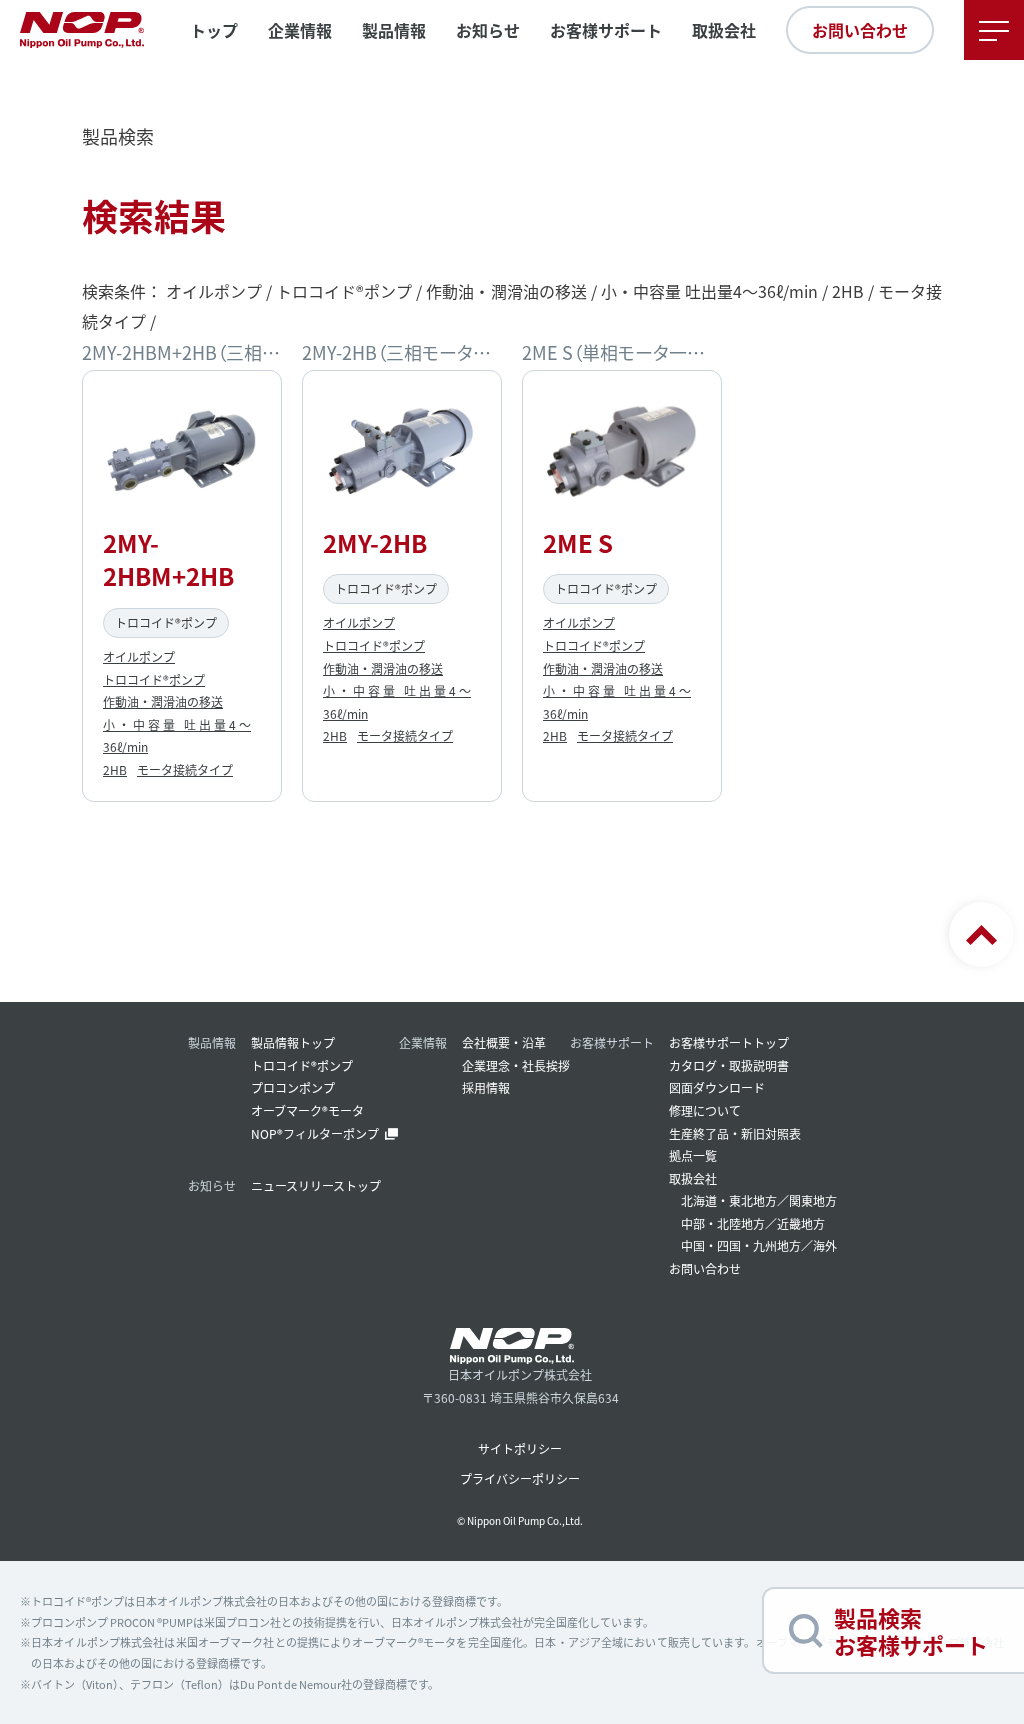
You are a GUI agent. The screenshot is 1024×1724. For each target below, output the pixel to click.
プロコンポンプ (293, 1087)
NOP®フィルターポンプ (315, 1133)
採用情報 (486, 1087)
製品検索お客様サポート (911, 1630)
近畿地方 (801, 1223)
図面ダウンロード (717, 1087)
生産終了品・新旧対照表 (735, 1133)
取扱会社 (724, 30)
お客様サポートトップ (729, 1042)
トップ (214, 30)
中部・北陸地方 (723, 1223)
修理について (705, 1110)
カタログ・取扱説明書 (729, 1065)
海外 (825, 1245)
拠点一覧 (693, 1155)
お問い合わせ (860, 30)
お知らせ (488, 30)
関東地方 (813, 1200)
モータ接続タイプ (185, 769)
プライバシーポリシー (520, 1478)
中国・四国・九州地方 (741, 1245)
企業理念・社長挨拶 (516, 1065)
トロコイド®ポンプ (154, 679)
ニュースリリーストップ (316, 1185)
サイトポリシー (520, 1448)
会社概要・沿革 (504, 1042)
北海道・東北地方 (729, 1200)
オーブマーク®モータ (307, 1110)
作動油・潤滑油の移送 (163, 701)
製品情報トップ (293, 1042)
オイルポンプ (139, 656)
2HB (115, 769)
